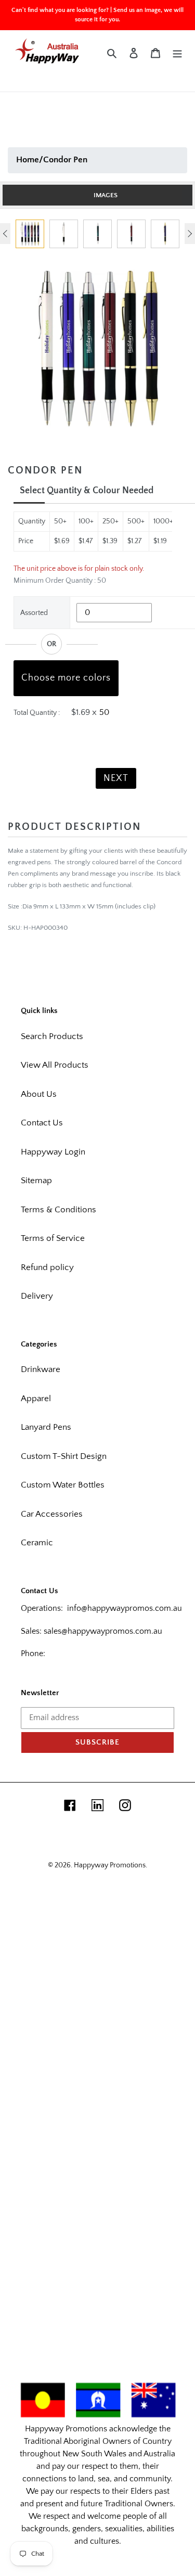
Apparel (36, 1399)
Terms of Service (53, 1238)
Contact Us (42, 1123)
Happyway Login (53, 1152)
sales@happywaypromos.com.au (103, 1631)
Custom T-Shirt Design (64, 1456)
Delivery (37, 1296)
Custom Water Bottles (63, 1485)
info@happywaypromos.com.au (125, 1608)
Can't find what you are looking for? (60, 10)
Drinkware (41, 1369)
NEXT (116, 778)
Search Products (52, 1036)
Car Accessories (52, 1514)
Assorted (34, 613)
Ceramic (37, 1543)
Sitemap (36, 1181)
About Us (39, 1094)
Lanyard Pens (46, 1427)
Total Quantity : (37, 713)
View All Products (55, 1065)
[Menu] (177, 53)
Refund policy (47, 1267)
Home (28, 160)
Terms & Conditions (58, 1210)
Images (106, 195)
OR (51, 644)
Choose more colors (66, 678)
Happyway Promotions (110, 1865)
